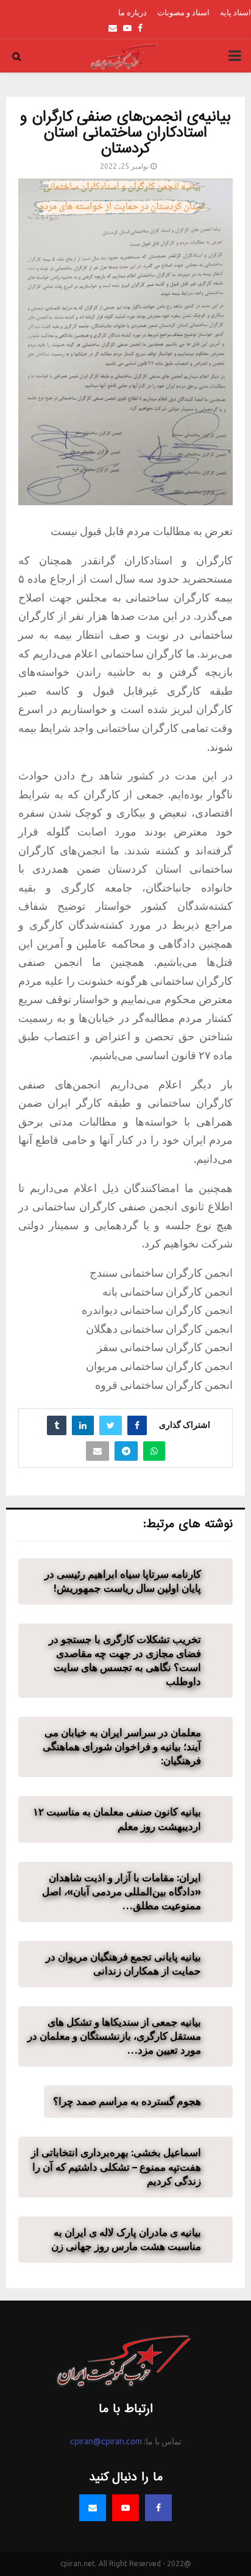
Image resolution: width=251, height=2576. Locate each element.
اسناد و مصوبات (183, 12)
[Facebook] (158, 2508)
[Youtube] (125, 2508)
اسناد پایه (235, 12)
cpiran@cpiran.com (106, 2441)
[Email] (93, 2508)
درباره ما (133, 12)
